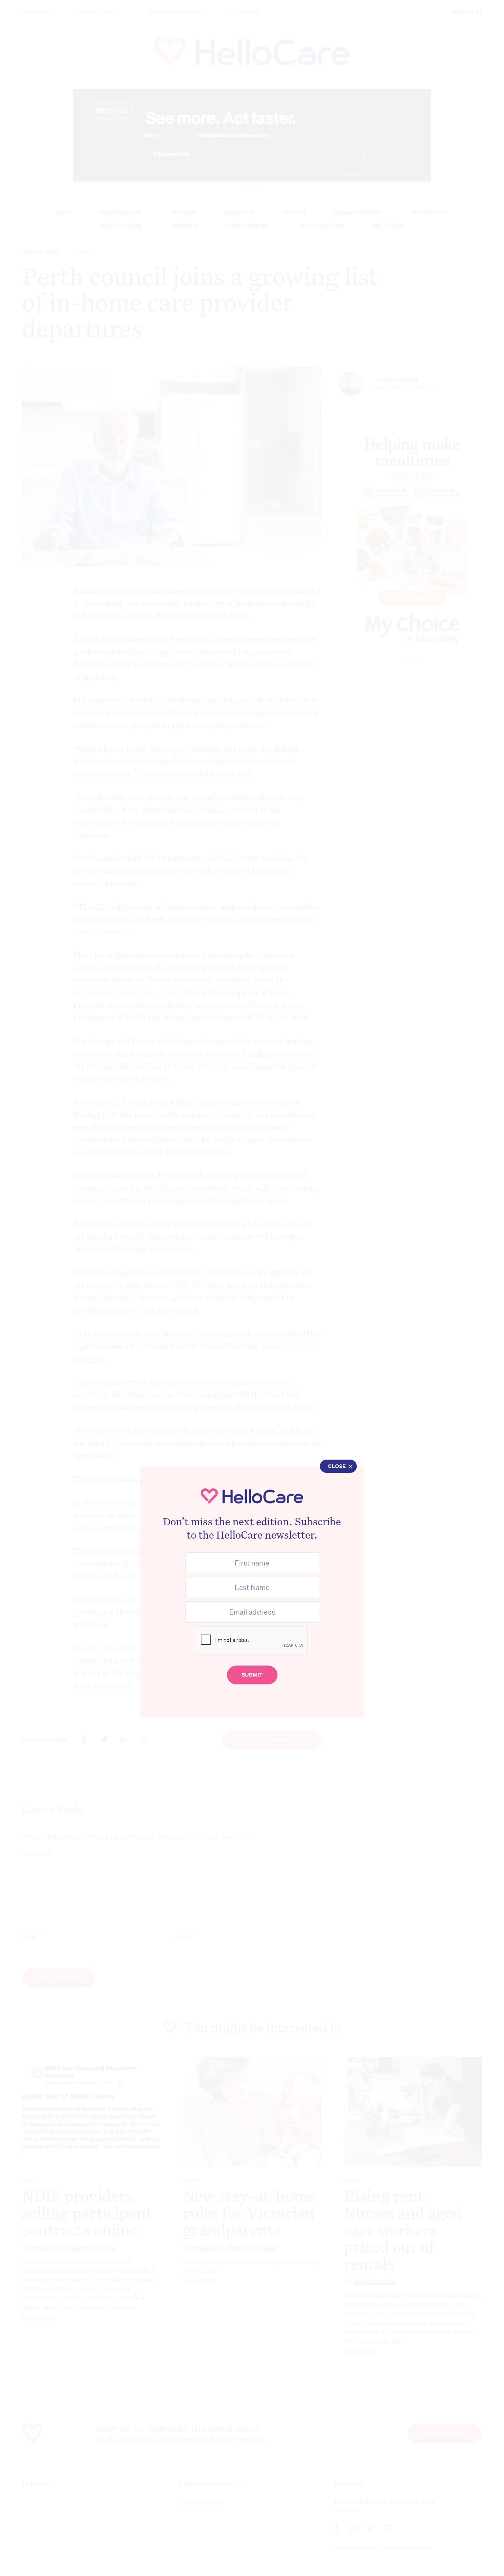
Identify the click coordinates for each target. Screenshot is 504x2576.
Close (337, 1466)
